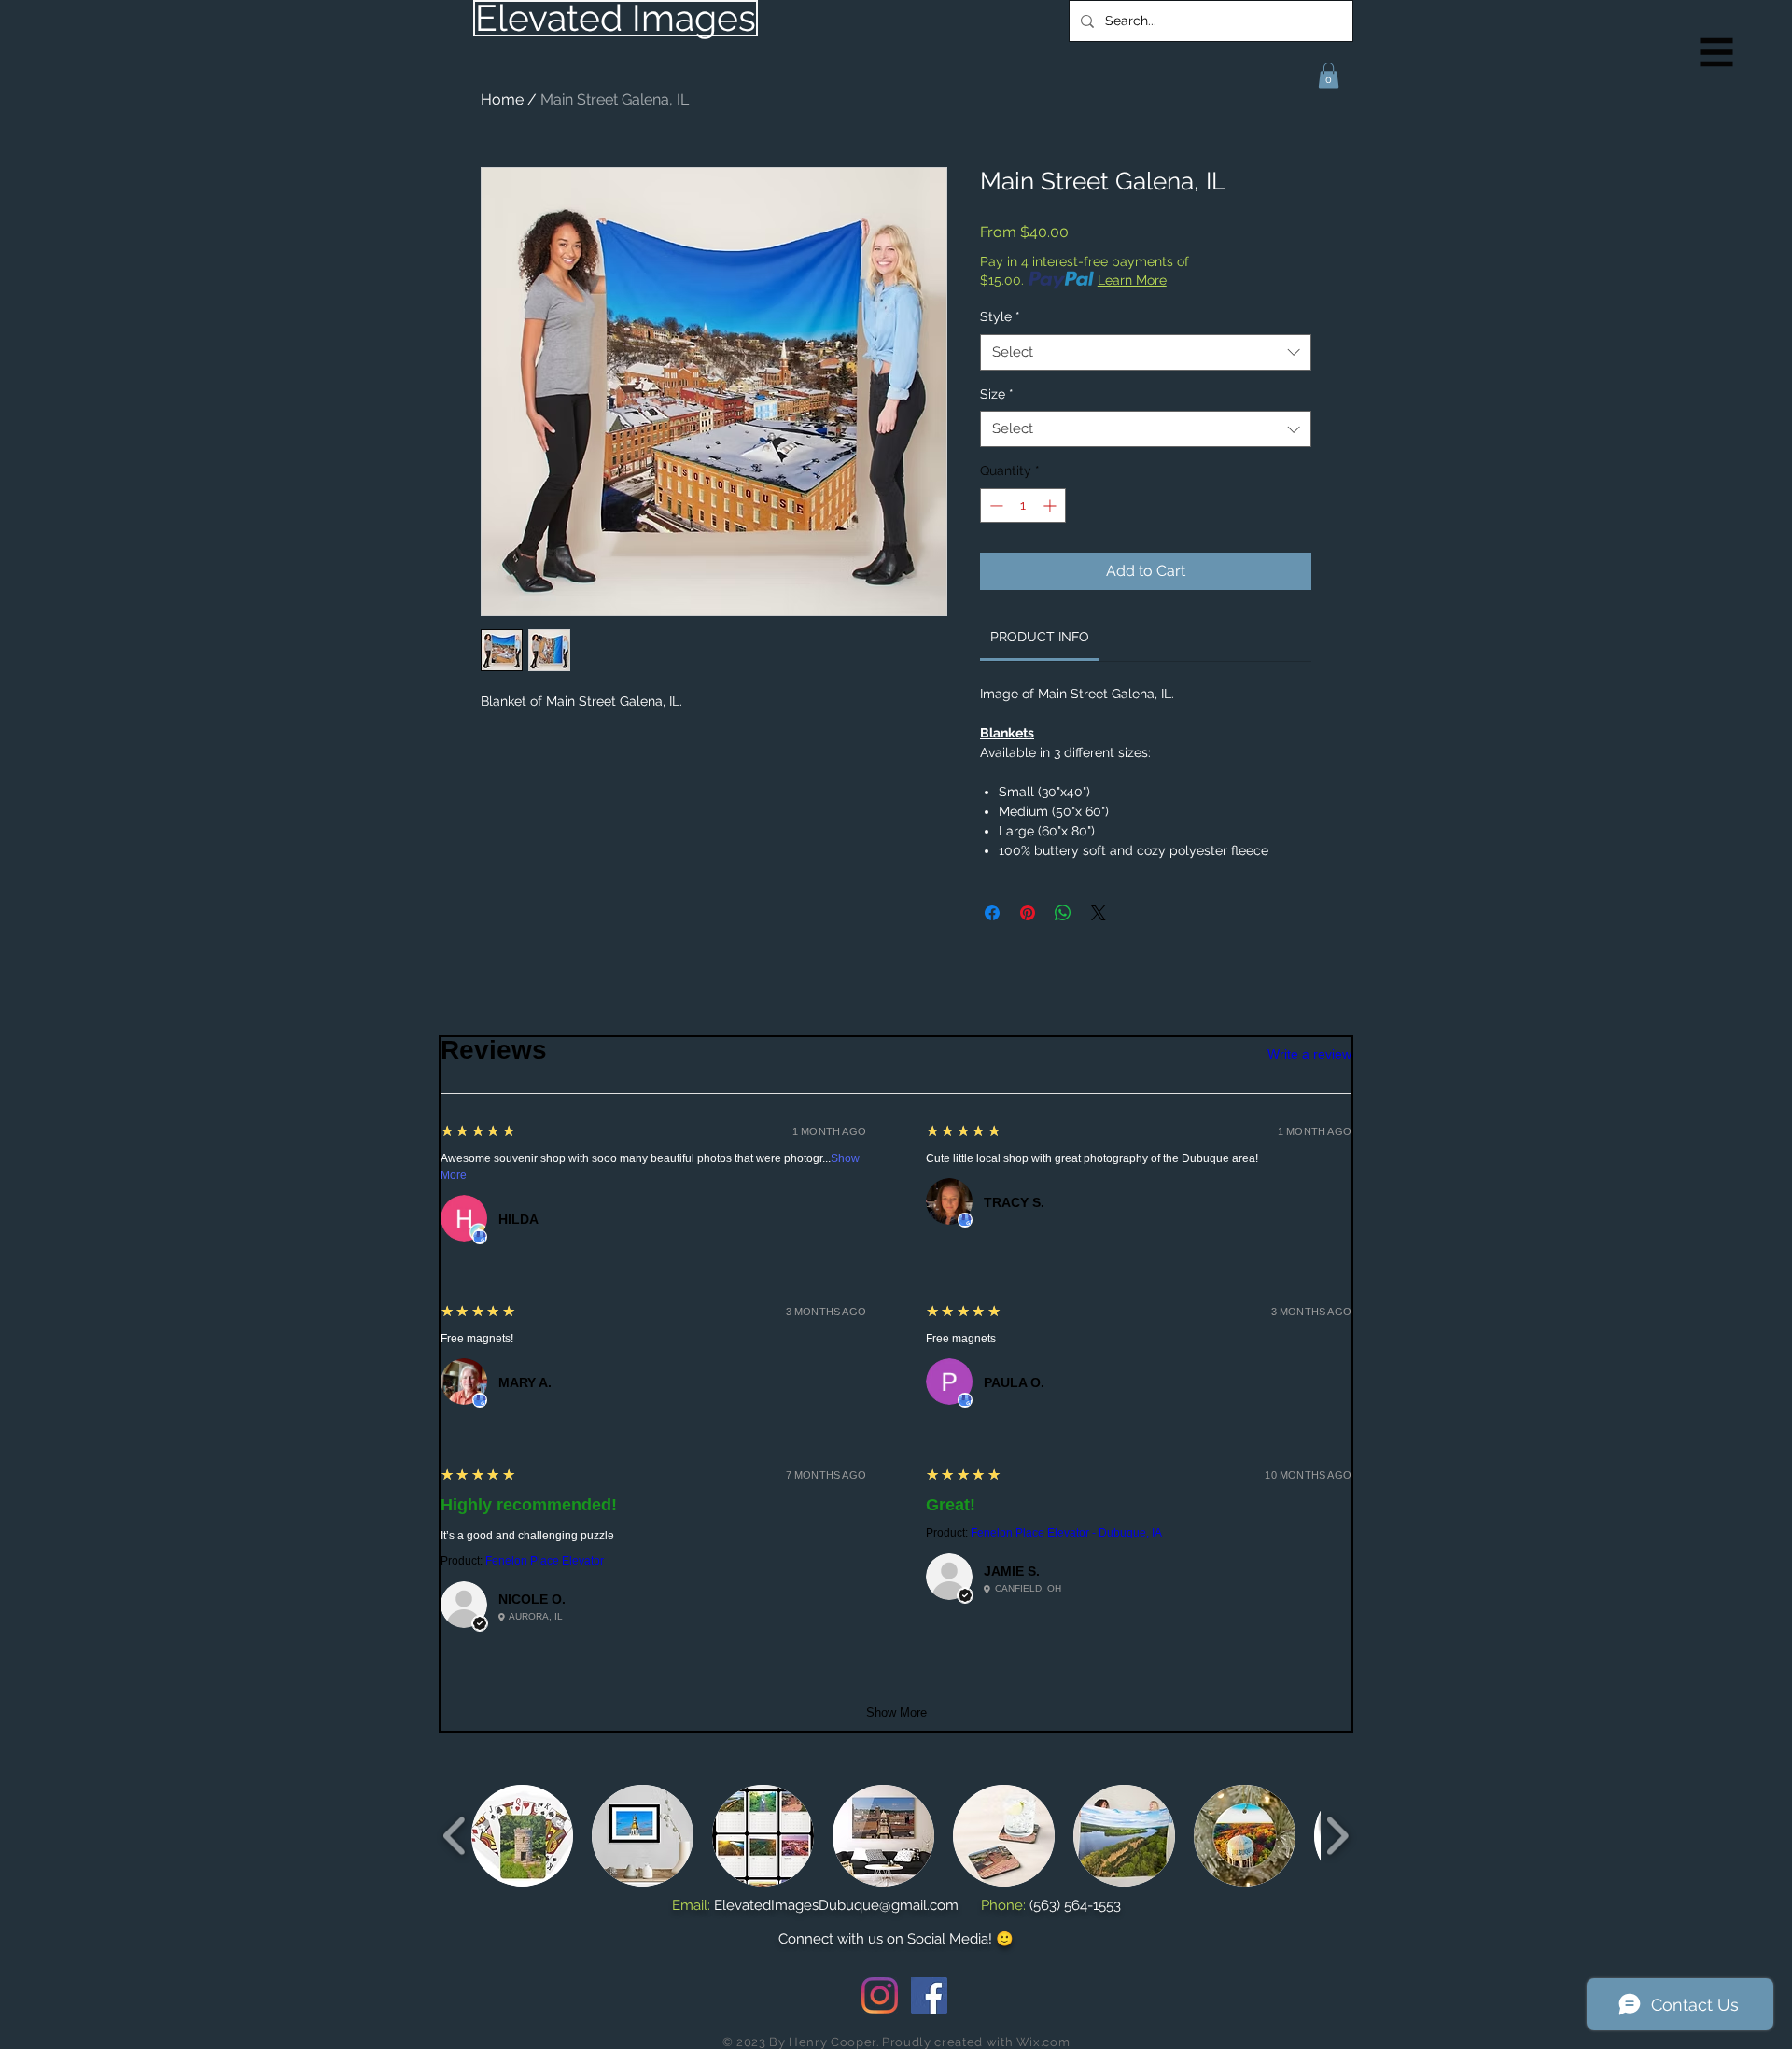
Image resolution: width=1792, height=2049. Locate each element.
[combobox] (1146, 352)
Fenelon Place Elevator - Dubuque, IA (1066, 1533)
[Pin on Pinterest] (1028, 913)
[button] (1717, 53)
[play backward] (455, 1836)
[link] (1040, 637)
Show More (896, 1712)
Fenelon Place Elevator (545, 1561)
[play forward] (1337, 1836)
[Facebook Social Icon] (929, 1995)
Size (997, 394)
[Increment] (1051, 505)
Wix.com (1043, 2042)
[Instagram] (880, 1995)
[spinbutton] (1023, 505)
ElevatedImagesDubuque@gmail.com (836, 1905)
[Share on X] (1099, 913)
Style (1000, 316)
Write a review (1309, 1054)
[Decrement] (994, 505)
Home (502, 99)
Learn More (1132, 280)
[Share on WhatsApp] (1063, 913)
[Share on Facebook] (992, 913)
